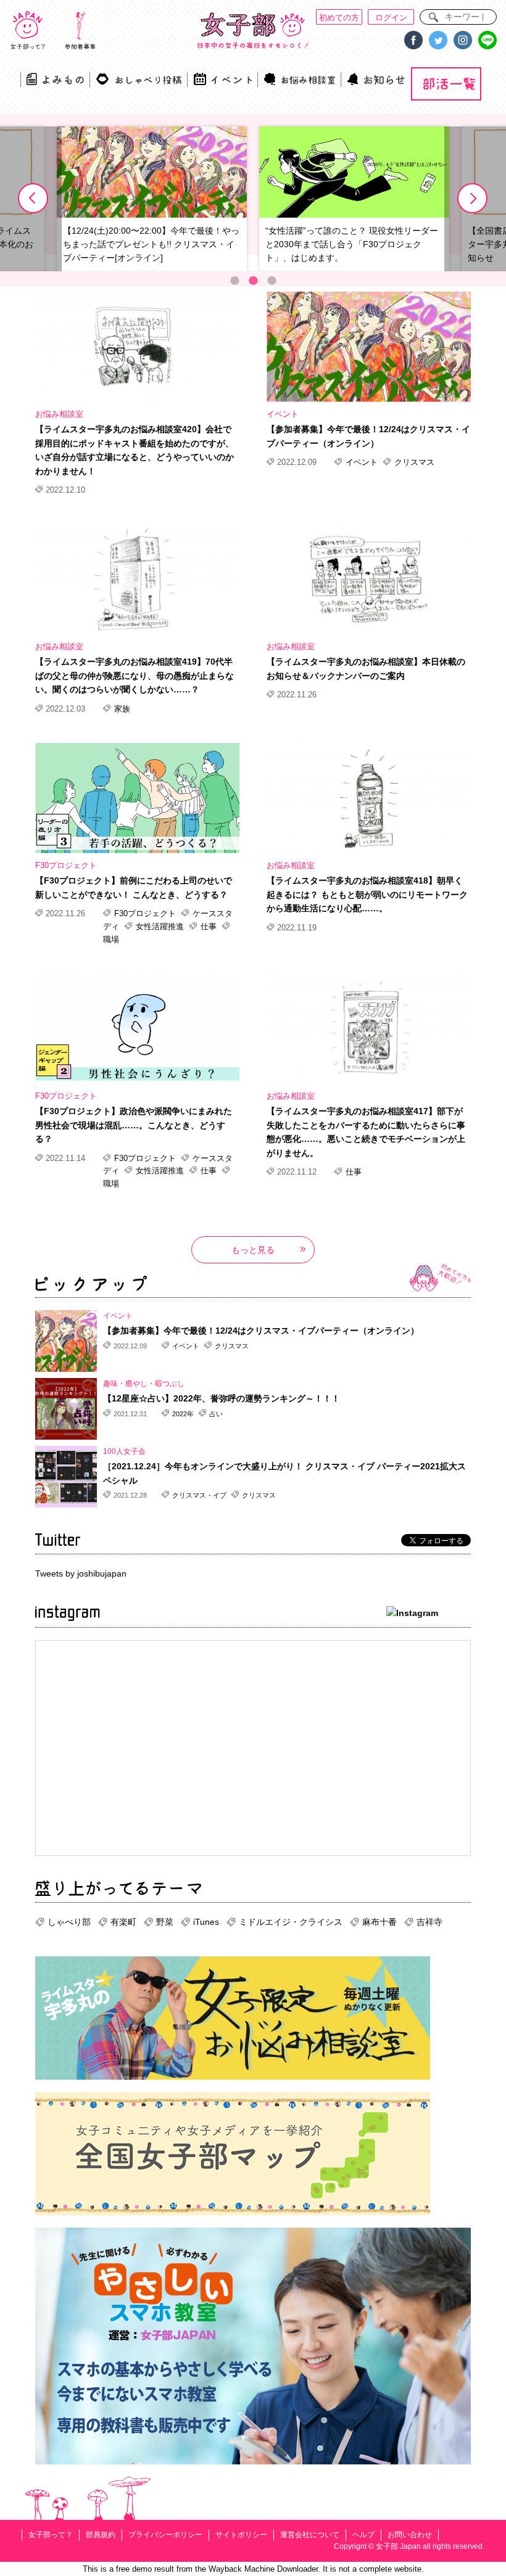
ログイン (391, 18)
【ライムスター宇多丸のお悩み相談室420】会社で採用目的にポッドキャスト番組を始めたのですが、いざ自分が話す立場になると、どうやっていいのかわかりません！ (135, 450)
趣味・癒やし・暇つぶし (144, 1384)
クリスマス (413, 462)
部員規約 (101, 2535)
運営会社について (310, 2535)
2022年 (183, 1414)
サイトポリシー (241, 2535)
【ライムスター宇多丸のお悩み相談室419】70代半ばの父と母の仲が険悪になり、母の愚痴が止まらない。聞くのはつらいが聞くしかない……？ (135, 675)
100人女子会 (124, 1451)
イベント (283, 414)
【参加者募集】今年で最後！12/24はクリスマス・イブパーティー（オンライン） (368, 436)
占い (215, 1414)
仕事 (209, 926)
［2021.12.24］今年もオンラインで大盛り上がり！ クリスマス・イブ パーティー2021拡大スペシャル (284, 1473)
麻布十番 (379, 1922)
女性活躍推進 (160, 926)
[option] (152, 199)
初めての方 (339, 18)
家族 (121, 709)
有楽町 (123, 1922)
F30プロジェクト (66, 865)
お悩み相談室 (59, 414)
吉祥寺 (429, 1922)
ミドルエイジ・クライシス (291, 1922)
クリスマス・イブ (199, 1495)
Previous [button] (33, 199)
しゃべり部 (69, 1922)
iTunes (206, 1922)
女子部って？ (51, 2535)
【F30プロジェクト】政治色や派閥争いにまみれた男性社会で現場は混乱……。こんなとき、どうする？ (134, 1125)
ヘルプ (363, 2535)
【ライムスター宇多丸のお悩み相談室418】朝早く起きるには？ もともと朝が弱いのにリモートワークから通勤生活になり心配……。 (367, 894)
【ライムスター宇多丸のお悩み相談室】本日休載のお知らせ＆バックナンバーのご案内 (366, 668)
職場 (111, 939)
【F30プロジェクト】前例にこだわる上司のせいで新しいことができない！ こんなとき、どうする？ (134, 887)
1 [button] (234, 281)
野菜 (165, 1922)
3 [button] (272, 281)
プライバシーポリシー (165, 2535)
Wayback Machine (242, 2569)
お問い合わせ (410, 2535)
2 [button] (253, 281)
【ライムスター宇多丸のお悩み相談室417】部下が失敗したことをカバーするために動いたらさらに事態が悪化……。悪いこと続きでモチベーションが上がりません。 (366, 1132)
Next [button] (473, 199)
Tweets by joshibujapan (81, 1573)
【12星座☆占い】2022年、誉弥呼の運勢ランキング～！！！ (222, 1398)
